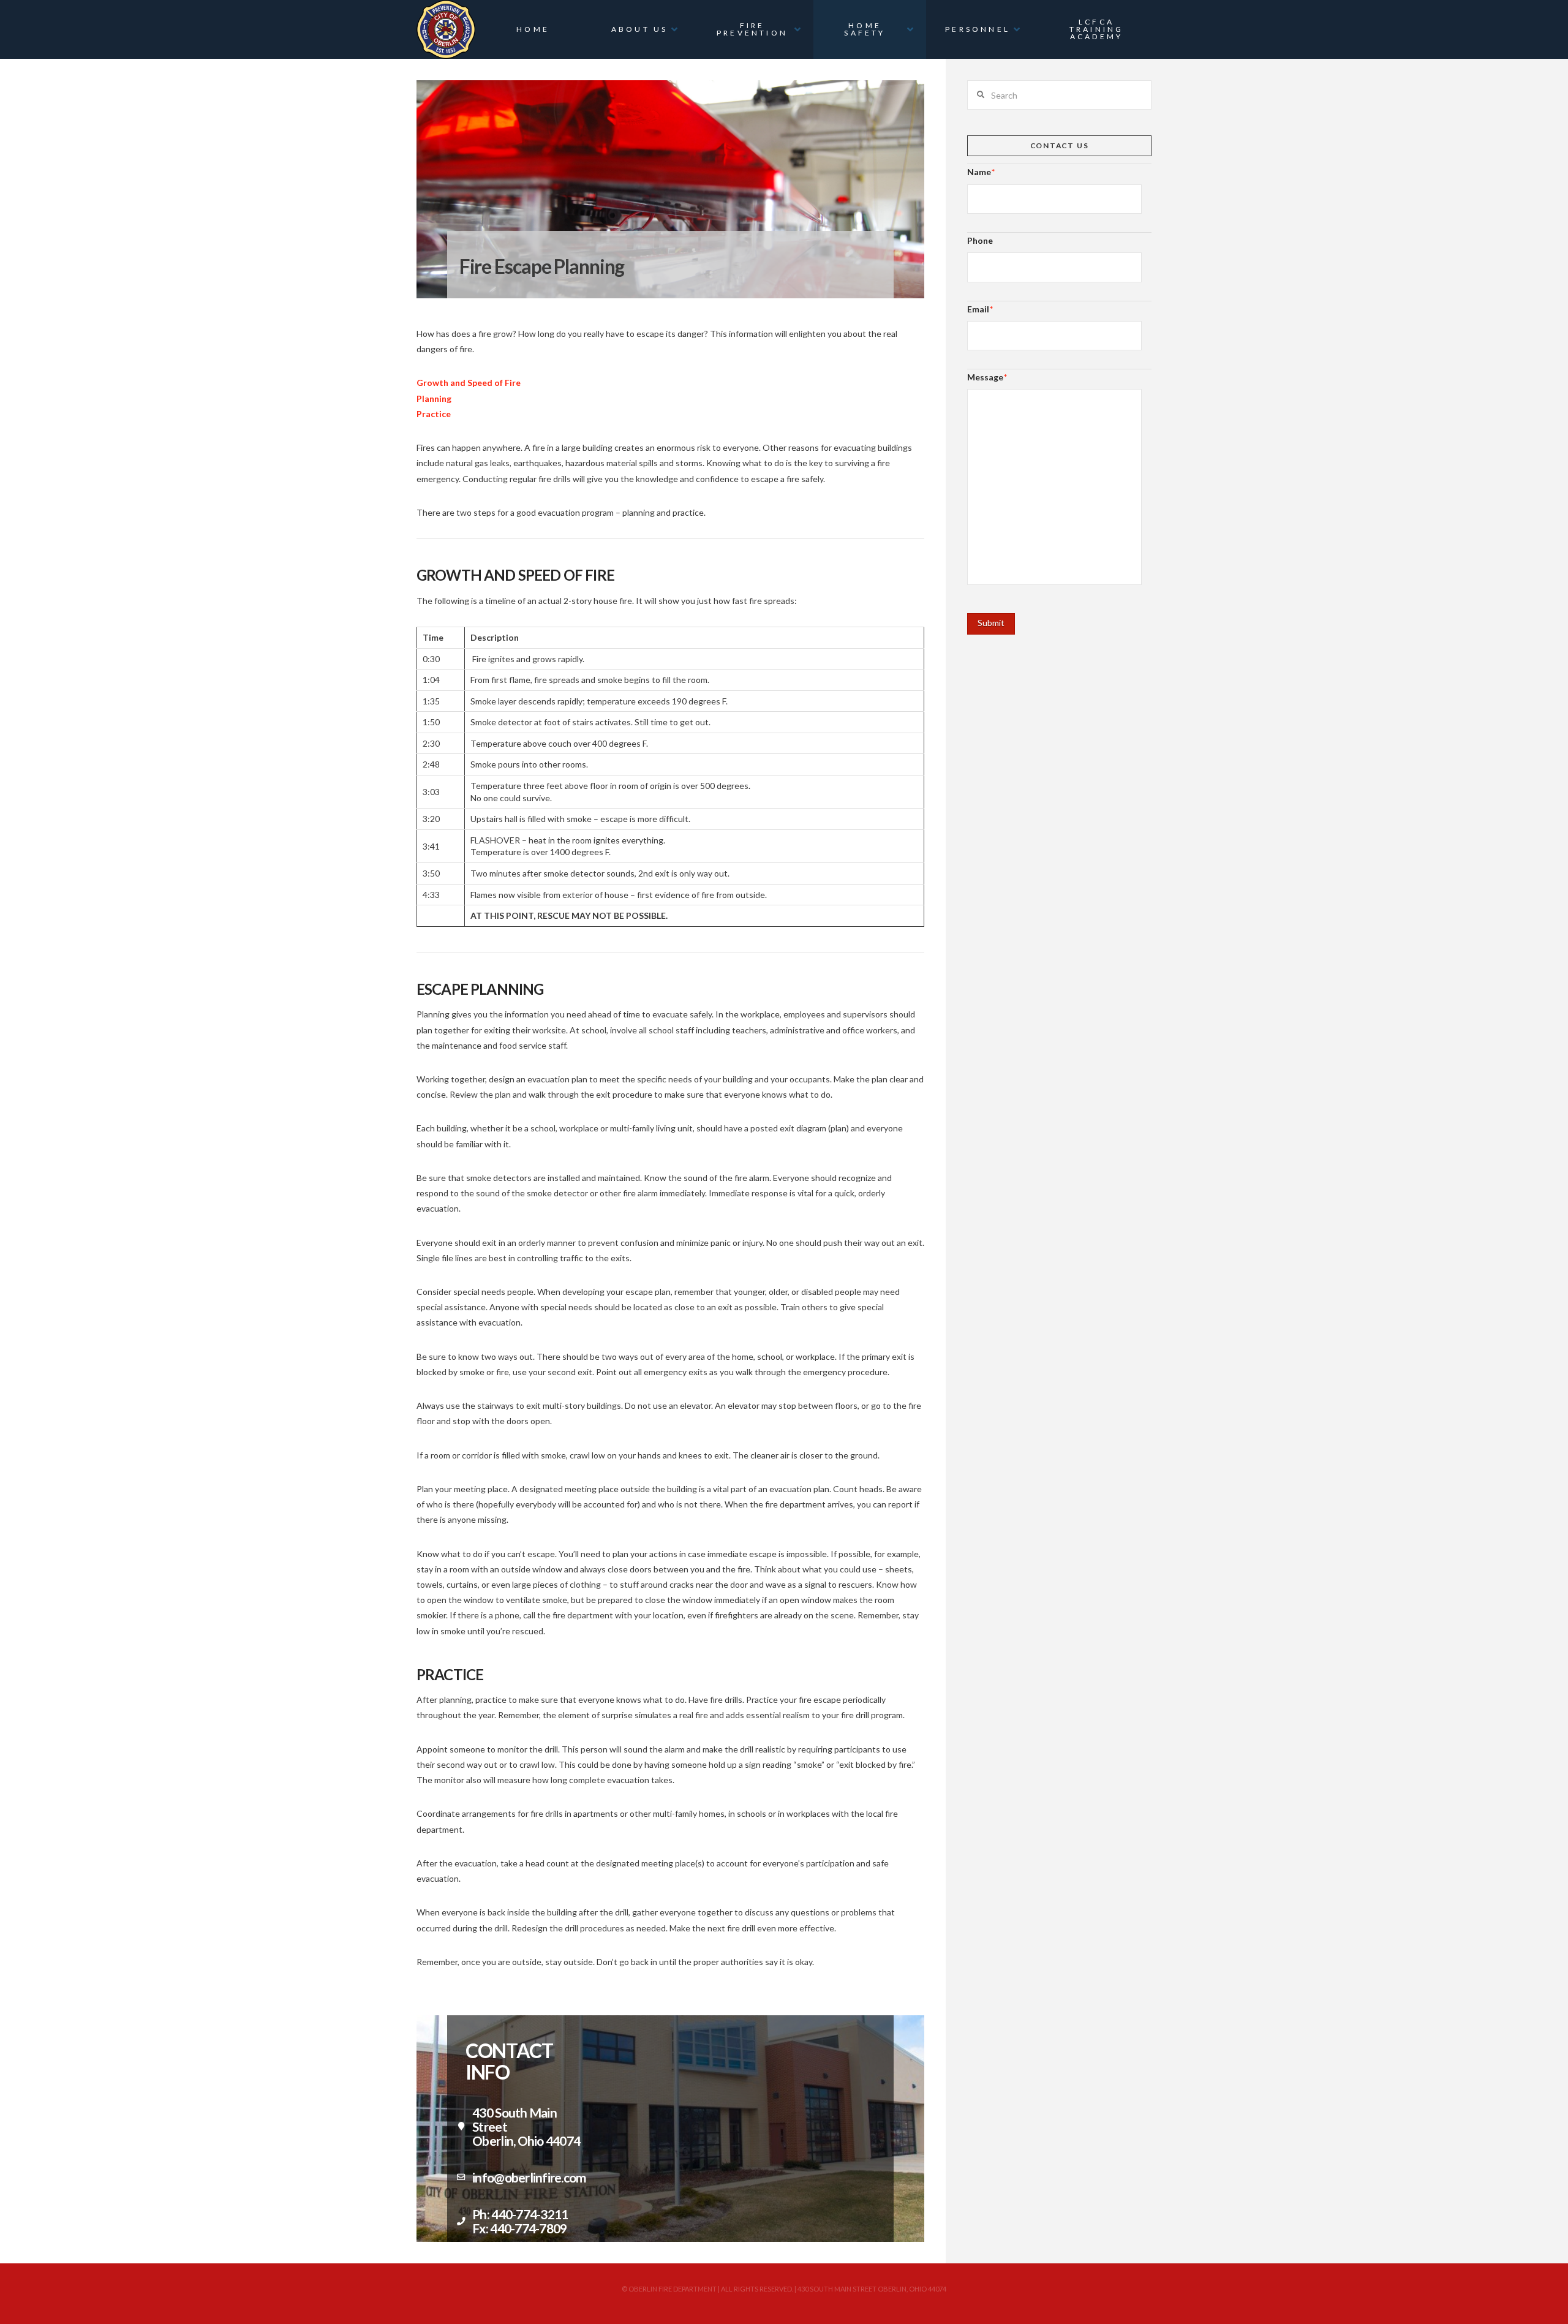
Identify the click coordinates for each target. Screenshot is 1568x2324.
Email (980, 309)
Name (981, 172)
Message (987, 377)
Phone (980, 240)
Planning (434, 398)
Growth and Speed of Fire (469, 383)
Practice (434, 414)
